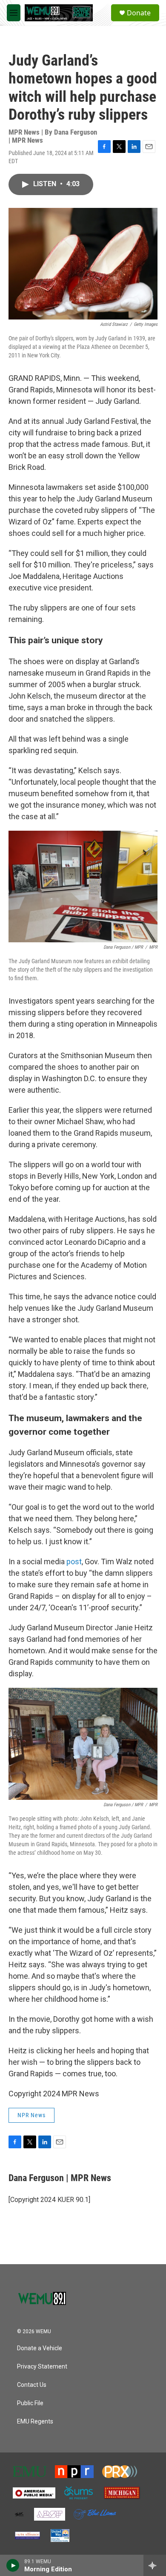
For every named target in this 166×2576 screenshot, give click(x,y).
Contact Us (32, 2385)
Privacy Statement (42, 2367)
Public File (30, 2403)
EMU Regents (35, 2422)
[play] (13, 2565)
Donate (139, 13)
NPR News (31, 2115)
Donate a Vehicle (40, 2348)
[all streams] (155, 2565)
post (74, 1561)
